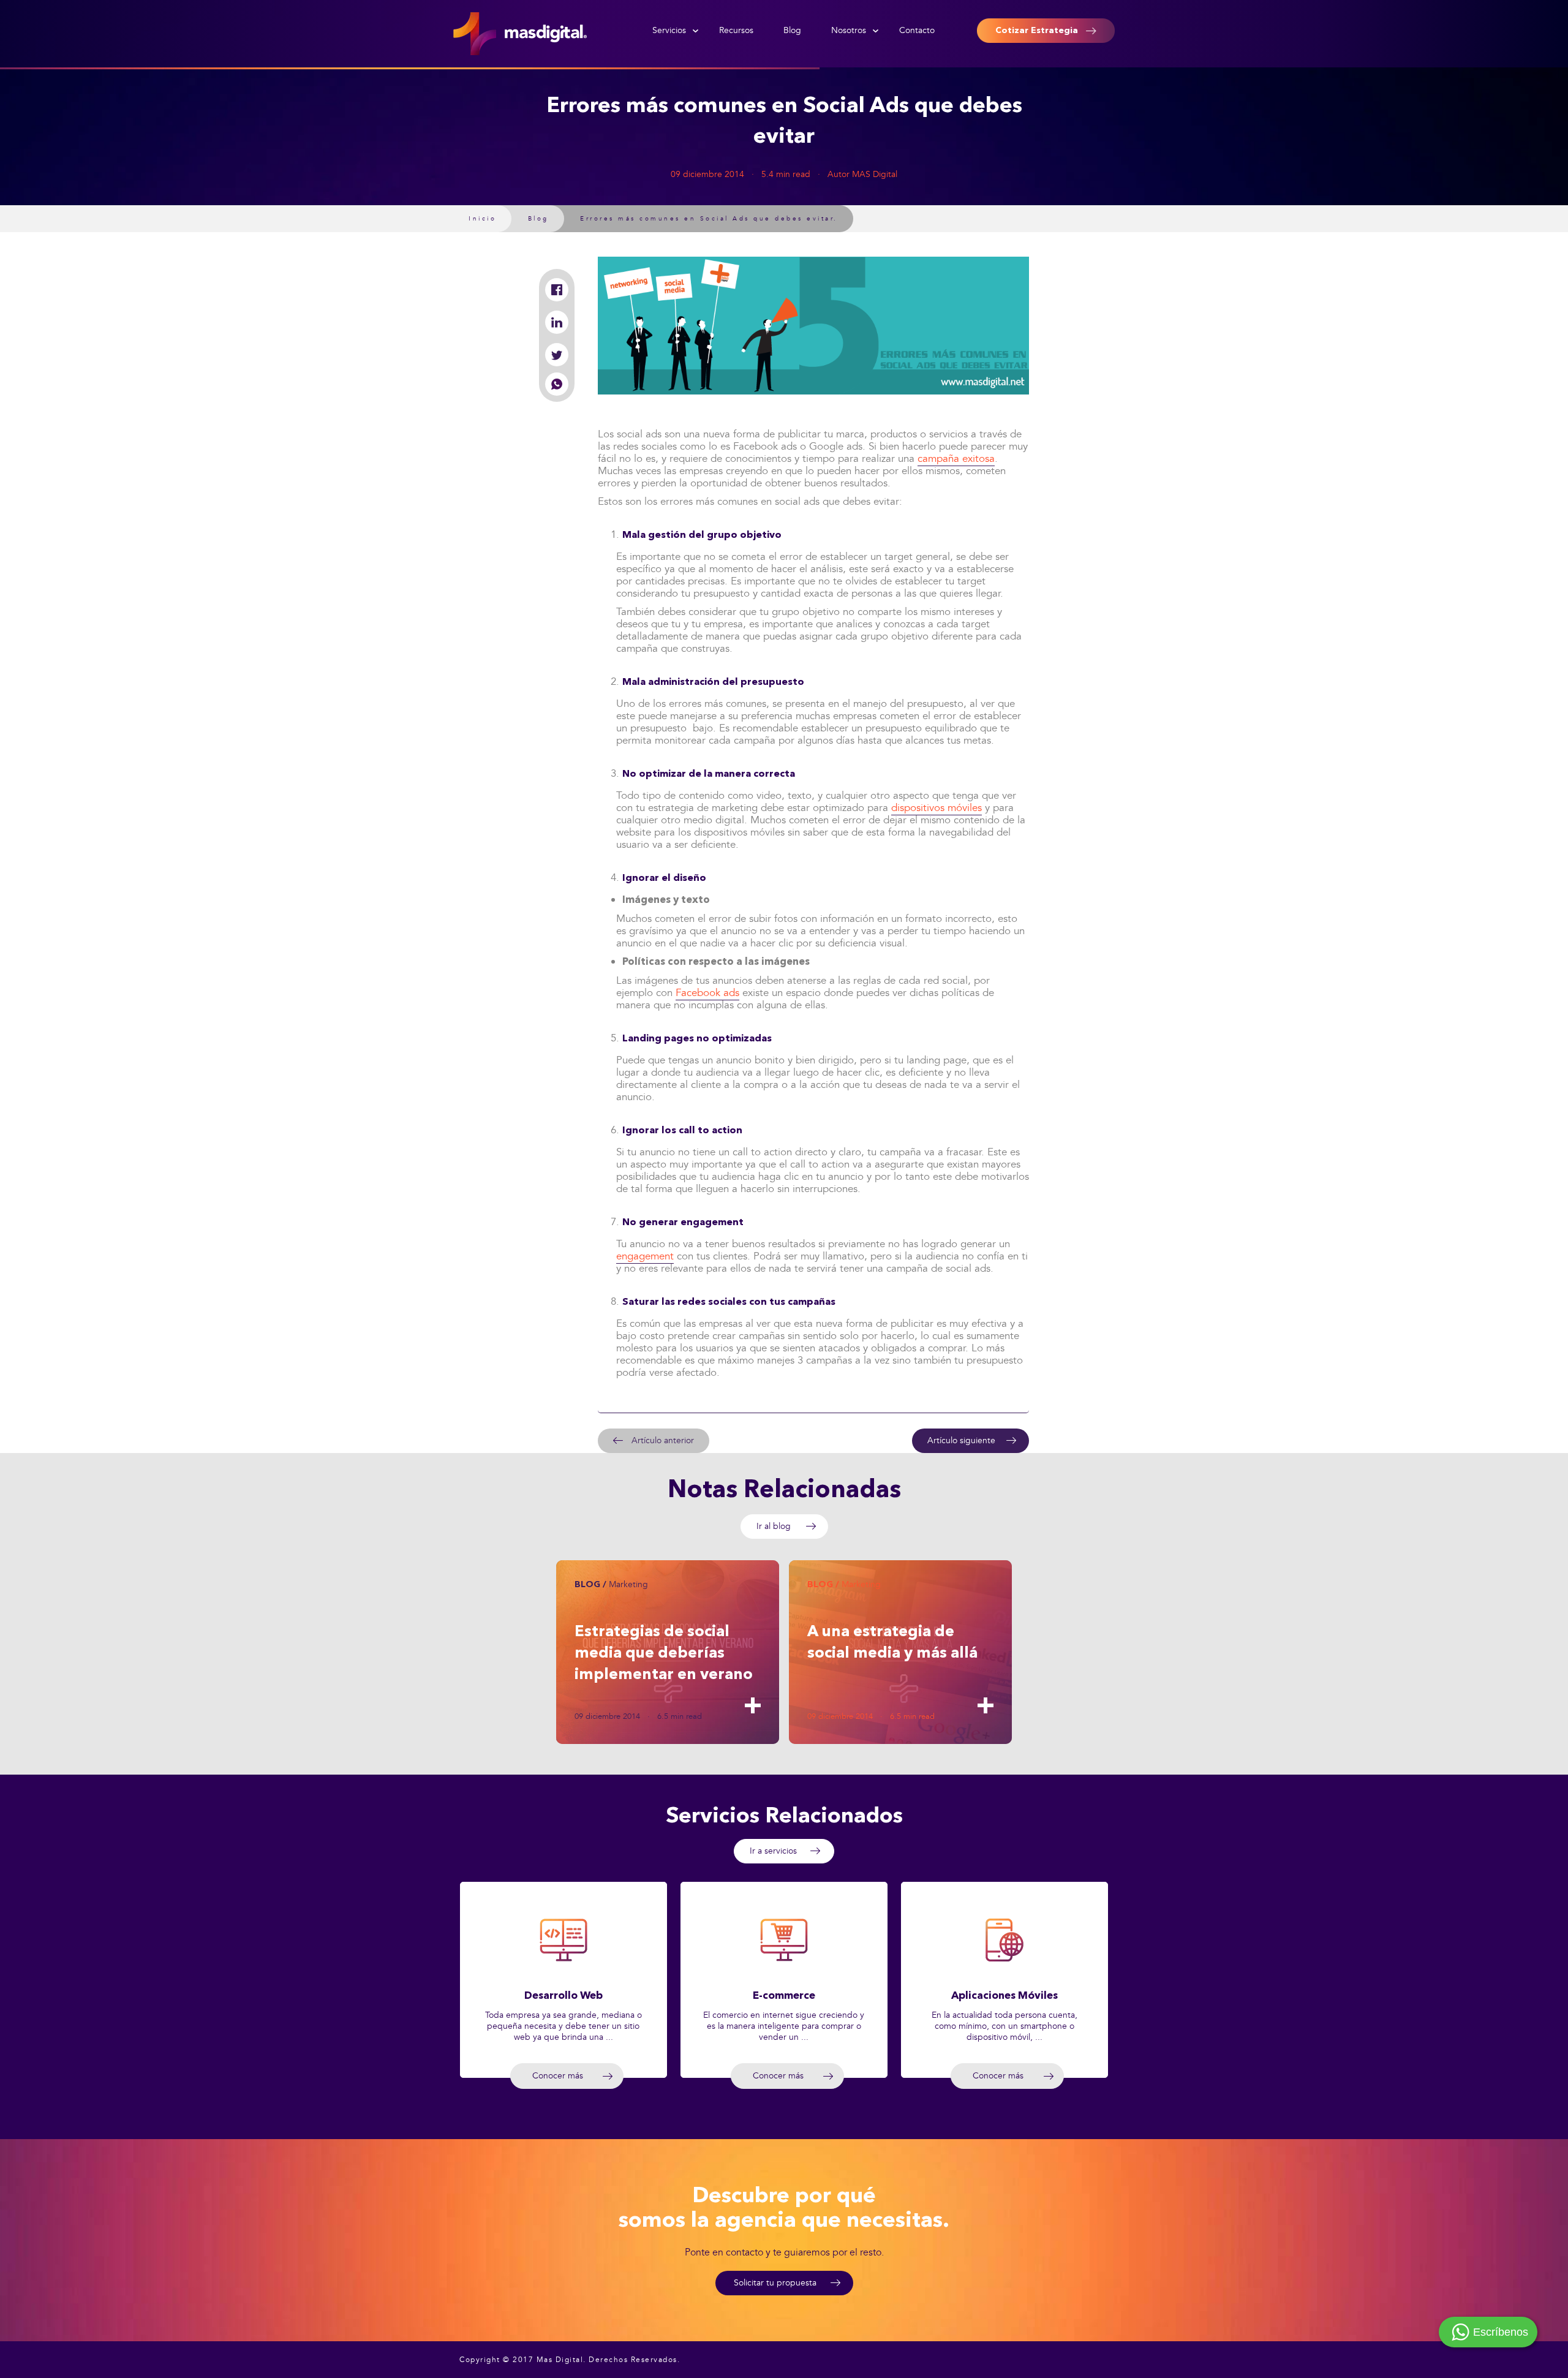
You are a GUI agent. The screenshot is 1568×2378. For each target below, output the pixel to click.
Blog (792, 30)
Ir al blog (774, 1526)
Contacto (917, 30)
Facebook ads (707, 993)
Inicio (482, 219)
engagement (645, 1256)
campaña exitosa (956, 459)
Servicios (669, 30)
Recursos (736, 30)
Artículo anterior (663, 1440)
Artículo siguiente (961, 1440)
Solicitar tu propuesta (775, 2283)
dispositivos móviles (937, 808)
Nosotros (849, 30)
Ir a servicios (773, 1851)
